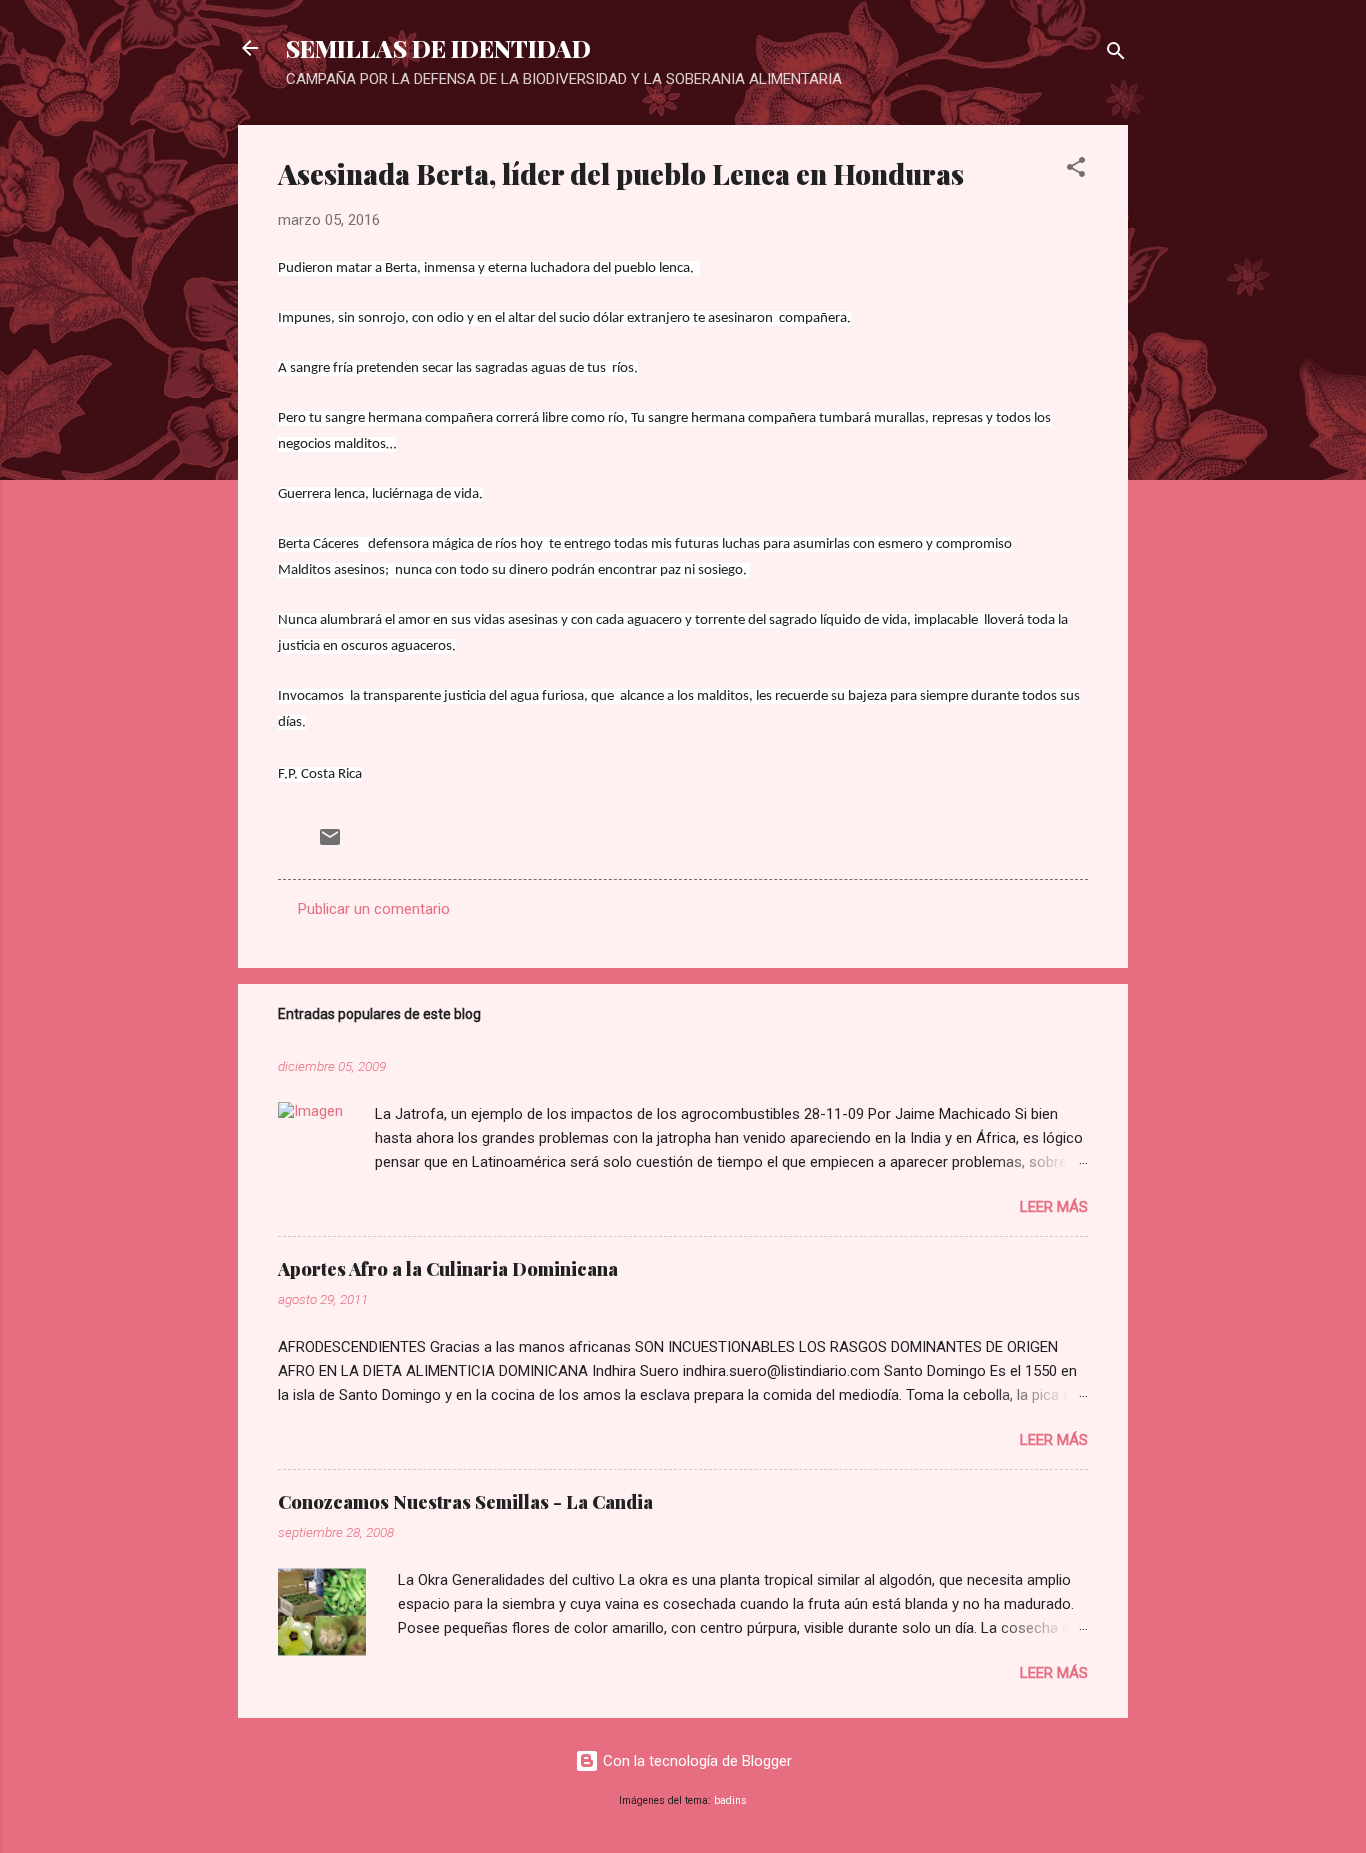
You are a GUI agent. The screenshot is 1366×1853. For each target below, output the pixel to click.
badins (730, 1800)
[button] (1076, 170)
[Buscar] (1116, 54)
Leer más (1054, 1207)
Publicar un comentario (374, 909)
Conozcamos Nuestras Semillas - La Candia (465, 1502)
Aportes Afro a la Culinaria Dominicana (448, 1269)
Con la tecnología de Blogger (695, 1761)
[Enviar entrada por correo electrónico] (330, 844)
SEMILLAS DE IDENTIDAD (438, 48)
